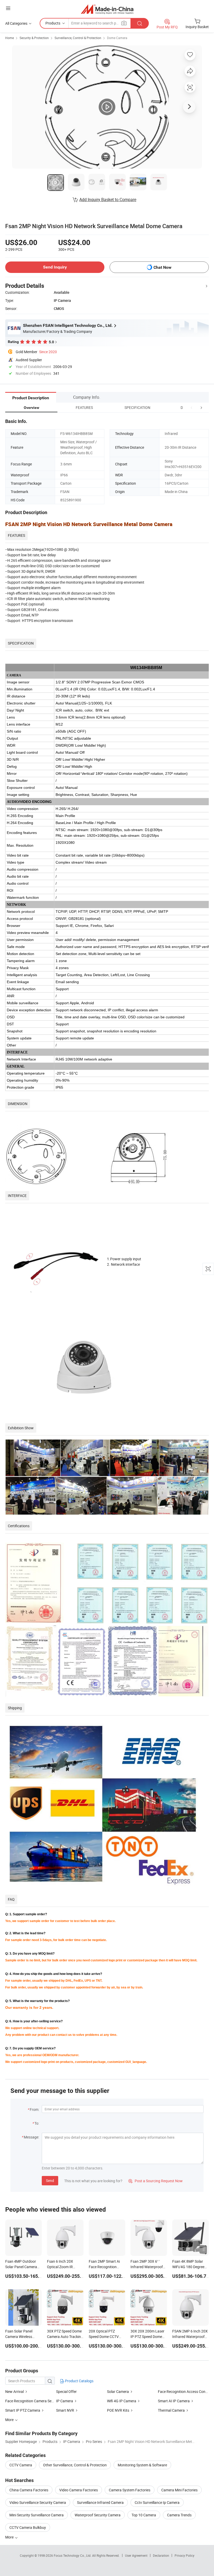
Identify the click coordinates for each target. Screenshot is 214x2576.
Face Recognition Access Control (183, 2391)
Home (10, 38)
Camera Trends (179, 2515)
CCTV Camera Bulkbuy (28, 2527)
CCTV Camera (21, 2465)
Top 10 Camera (144, 2515)
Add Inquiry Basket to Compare (108, 199)
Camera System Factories (130, 2490)
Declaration (161, 2555)
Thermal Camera (171, 2410)
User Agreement (136, 2555)
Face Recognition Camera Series (31, 2401)
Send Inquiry (55, 267)
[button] (192, 407)
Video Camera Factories (79, 2490)
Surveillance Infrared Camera (100, 2502)
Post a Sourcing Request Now (156, 2181)
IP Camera (65, 2401)
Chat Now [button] (162, 267)
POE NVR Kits (118, 2410)
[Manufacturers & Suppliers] (107, 9)
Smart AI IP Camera (174, 2401)
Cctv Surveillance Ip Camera (157, 2502)
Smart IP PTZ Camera (23, 2410)
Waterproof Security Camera (98, 2515)
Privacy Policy (185, 2555)
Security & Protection (34, 38)
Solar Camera (118, 2391)
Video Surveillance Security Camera (38, 2502)
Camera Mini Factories (179, 2490)
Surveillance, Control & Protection (78, 38)
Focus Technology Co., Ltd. (73, 2555)
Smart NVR (65, 2410)
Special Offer (66, 2391)
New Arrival (14, 2391)
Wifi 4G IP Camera (122, 2401)
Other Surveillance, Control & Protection (75, 2465)
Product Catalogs (79, 2381)
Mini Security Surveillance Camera (37, 2515)
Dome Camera (117, 38)
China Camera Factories (29, 2490)
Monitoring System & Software (142, 2465)
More (10, 2537)
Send (50, 2181)
